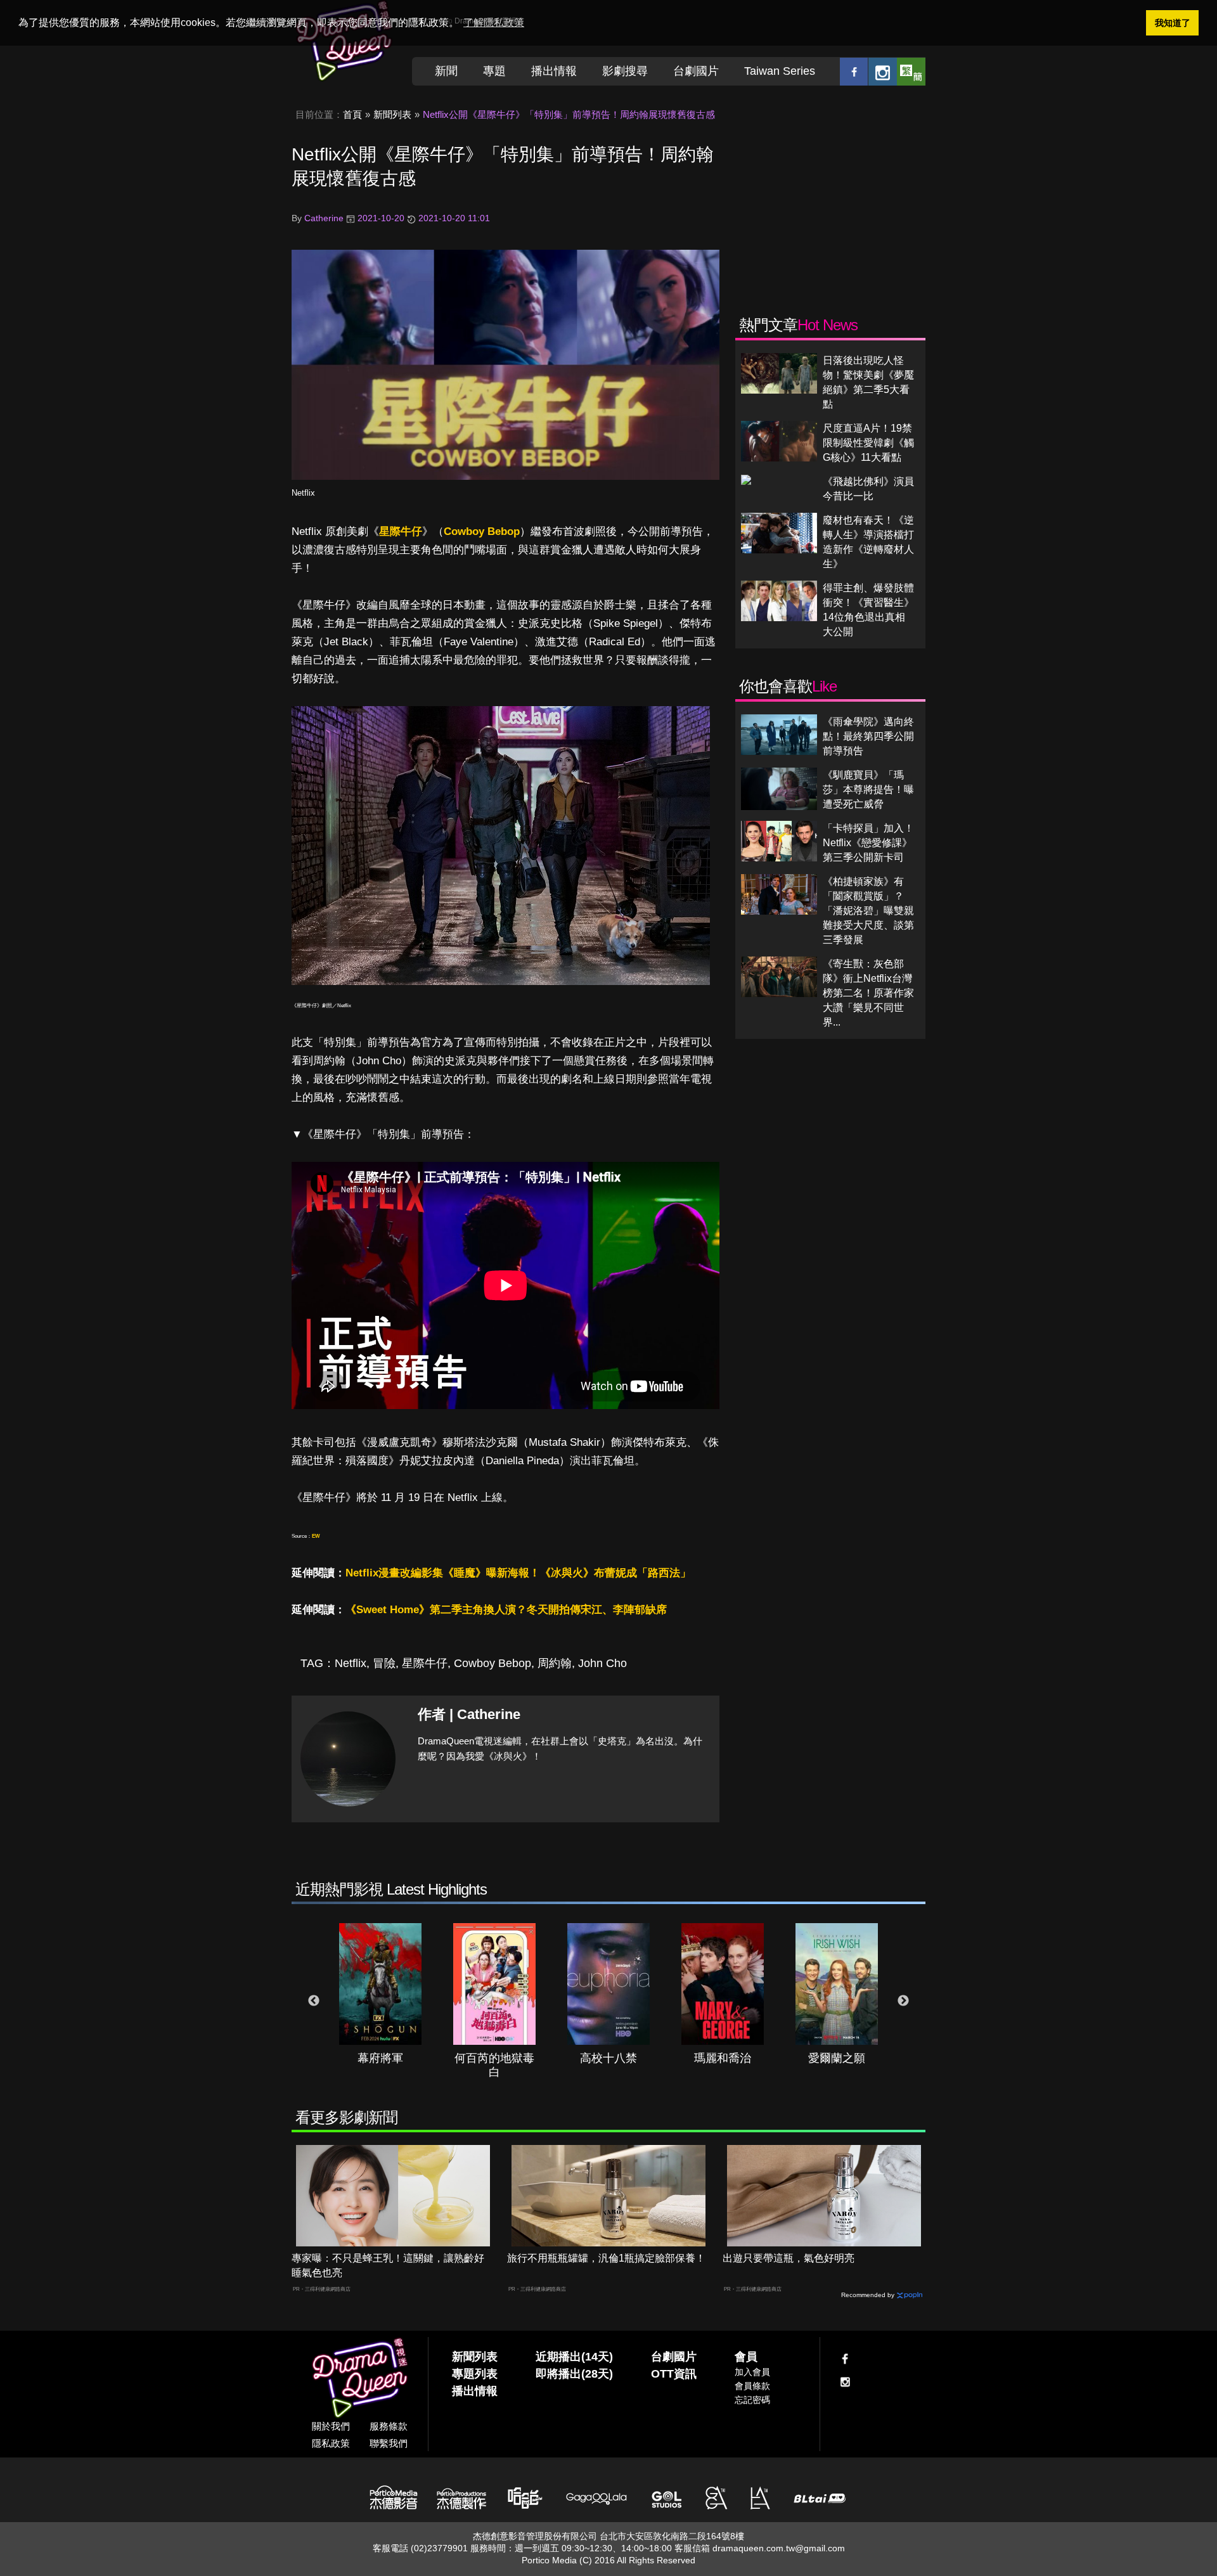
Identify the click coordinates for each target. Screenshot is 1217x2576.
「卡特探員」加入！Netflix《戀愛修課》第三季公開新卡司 (868, 843)
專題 (494, 71)
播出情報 (554, 71)
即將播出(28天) (574, 2374)
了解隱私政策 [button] (494, 23)
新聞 (446, 71)
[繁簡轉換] (911, 71)
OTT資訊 (674, 2374)
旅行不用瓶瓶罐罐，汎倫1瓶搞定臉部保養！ (606, 2258)
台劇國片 (696, 71)
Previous (314, 2001)
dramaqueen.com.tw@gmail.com (779, 2548)
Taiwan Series (780, 71)
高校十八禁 (608, 2058)
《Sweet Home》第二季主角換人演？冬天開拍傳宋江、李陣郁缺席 (506, 1610)
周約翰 (555, 1663)
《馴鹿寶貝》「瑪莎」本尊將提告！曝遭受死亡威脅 (868, 789)
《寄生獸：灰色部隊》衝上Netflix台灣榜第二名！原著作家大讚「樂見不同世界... (868, 993)
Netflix (303, 493)
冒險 (384, 1663)
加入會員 (752, 2372)
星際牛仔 (401, 531)
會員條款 (752, 2386)
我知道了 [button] (1173, 23)
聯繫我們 (389, 2443)
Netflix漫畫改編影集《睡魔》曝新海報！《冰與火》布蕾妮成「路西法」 (518, 1573)
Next (903, 2001)
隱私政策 (331, 2443)
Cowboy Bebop (482, 531)
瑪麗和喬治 (723, 2058)
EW (316, 1536)
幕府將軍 (380, 2058)
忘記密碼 (752, 2400)
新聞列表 (392, 114)
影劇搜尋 (625, 71)
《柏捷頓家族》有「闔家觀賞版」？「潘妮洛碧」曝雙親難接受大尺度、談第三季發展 (868, 911)
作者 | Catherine (469, 1714)
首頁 (352, 114)
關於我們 (331, 2426)
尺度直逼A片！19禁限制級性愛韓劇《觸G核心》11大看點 (868, 443)
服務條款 (389, 2426)
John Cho (602, 1663)
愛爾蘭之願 (837, 2058)
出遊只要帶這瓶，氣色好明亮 (789, 2258)
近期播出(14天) (574, 2357)
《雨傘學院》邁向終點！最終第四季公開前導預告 (868, 736)
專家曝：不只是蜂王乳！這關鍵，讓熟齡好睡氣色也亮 (388, 2265)
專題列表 (475, 2374)
